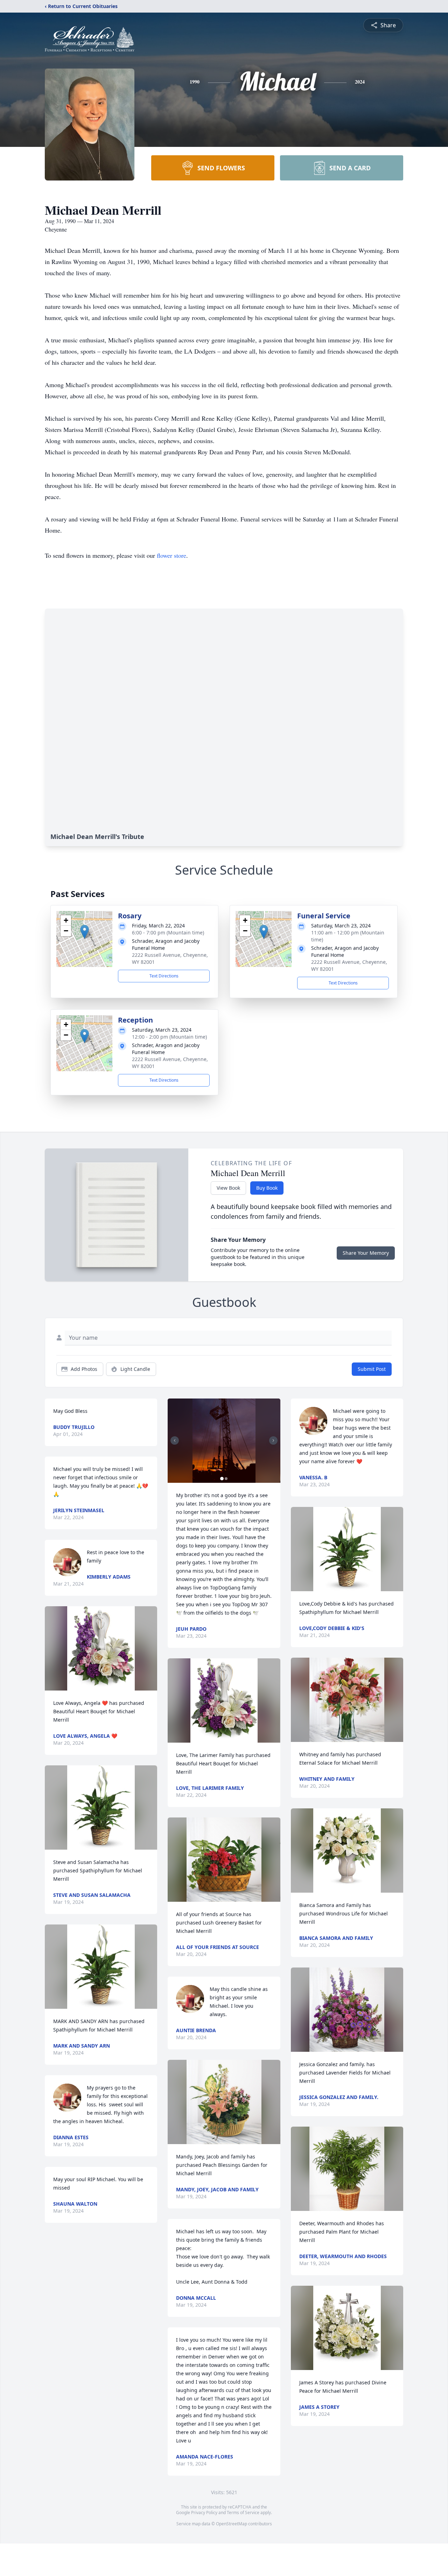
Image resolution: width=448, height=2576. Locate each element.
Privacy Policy (204, 2513)
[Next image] (273, 1440)
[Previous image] (175, 1440)
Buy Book (267, 1188)
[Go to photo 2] (226, 1479)
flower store (171, 555)
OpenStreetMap (232, 2524)
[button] (85, 932)
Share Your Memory (366, 1253)
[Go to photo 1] (222, 1479)
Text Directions (164, 976)
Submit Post (372, 1369)
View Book (228, 1188)
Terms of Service (243, 2513)
